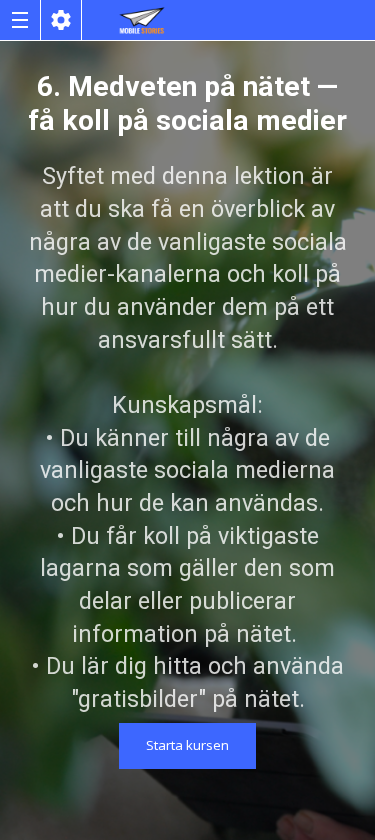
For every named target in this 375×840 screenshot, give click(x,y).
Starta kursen (187, 745)
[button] (20, 20)
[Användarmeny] (61, 20)
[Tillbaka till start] (142, 20)
